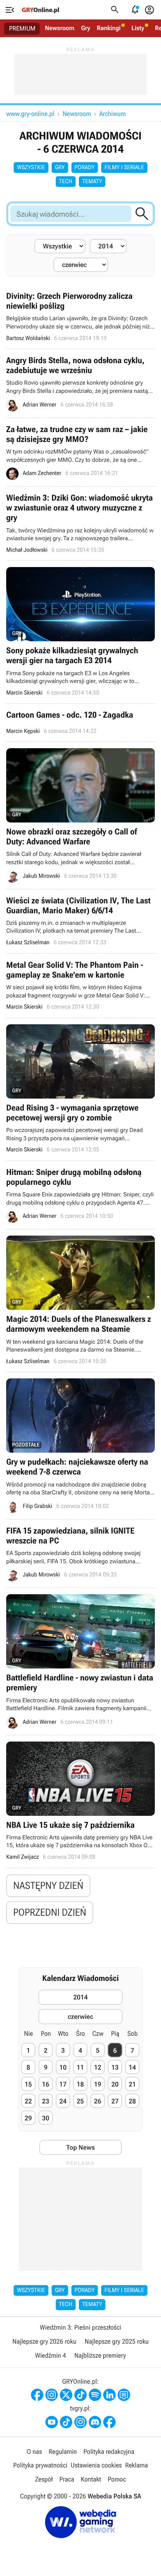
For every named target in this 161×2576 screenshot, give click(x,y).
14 (132, 2067)
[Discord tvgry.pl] (95, 2422)
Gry (85, 28)
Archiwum (113, 114)
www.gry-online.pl (30, 114)
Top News (80, 2147)
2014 (81, 1997)
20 (115, 2084)
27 (115, 2101)
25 (80, 2101)
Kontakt (91, 2479)
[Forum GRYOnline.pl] (124, 2395)
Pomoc (117, 2479)
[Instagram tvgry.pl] (80, 2422)
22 (28, 2101)
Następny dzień (48, 1886)
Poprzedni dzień (50, 1912)
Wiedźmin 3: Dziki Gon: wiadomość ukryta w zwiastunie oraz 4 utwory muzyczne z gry (80, 523)
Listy (138, 28)
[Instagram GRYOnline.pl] (52, 2395)
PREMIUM (22, 28)
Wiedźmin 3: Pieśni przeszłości (80, 2327)
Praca (67, 2479)
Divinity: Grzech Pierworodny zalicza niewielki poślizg (80, 317)
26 (98, 2101)
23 (46, 2101)
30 (46, 2118)
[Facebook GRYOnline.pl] (37, 2395)
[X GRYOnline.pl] (66, 2395)
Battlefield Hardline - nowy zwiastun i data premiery (80, 1661)
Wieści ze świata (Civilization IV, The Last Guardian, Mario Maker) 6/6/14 (80, 921)
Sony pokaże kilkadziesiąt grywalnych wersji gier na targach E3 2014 (80, 632)
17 (63, 2084)
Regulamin (63, 2452)
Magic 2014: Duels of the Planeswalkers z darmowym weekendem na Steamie (80, 1301)
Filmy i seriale (124, 168)
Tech (66, 182)
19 (98, 2084)
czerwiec (80, 2017)
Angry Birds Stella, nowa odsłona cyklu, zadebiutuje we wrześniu (80, 383)
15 (28, 2084)
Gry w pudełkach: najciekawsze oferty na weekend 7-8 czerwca (80, 1445)
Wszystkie (31, 168)
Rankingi (109, 28)
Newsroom (60, 28)
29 (28, 2118)
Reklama (136, 2465)
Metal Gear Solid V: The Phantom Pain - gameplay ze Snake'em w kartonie (80, 986)
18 (80, 2084)
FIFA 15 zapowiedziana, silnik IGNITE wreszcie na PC (80, 1554)
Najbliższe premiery (100, 2355)
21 (132, 2084)
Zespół (44, 2479)
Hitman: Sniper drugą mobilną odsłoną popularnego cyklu (80, 1195)
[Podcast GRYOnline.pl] (95, 2395)
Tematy (92, 182)
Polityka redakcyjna (109, 2452)
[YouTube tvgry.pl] (52, 2422)
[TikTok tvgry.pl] (66, 2422)
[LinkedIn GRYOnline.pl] (109, 2395)
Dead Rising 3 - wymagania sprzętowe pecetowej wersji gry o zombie (80, 1089)
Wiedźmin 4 (51, 2355)
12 (98, 2067)
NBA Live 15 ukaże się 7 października (80, 1802)
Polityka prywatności (40, 2465)
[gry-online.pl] (40, 10)
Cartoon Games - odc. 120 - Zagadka (80, 723)
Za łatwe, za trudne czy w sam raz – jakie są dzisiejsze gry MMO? (80, 452)
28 (132, 2101)
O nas (34, 2452)
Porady (85, 168)
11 (80, 2067)
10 (63, 2067)
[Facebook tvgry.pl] (109, 2422)
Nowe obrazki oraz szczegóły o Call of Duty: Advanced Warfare (80, 815)
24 (63, 2101)
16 (46, 2084)
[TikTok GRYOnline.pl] (80, 2395)
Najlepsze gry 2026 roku (44, 2341)
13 (115, 2067)
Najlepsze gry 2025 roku (117, 2341)
